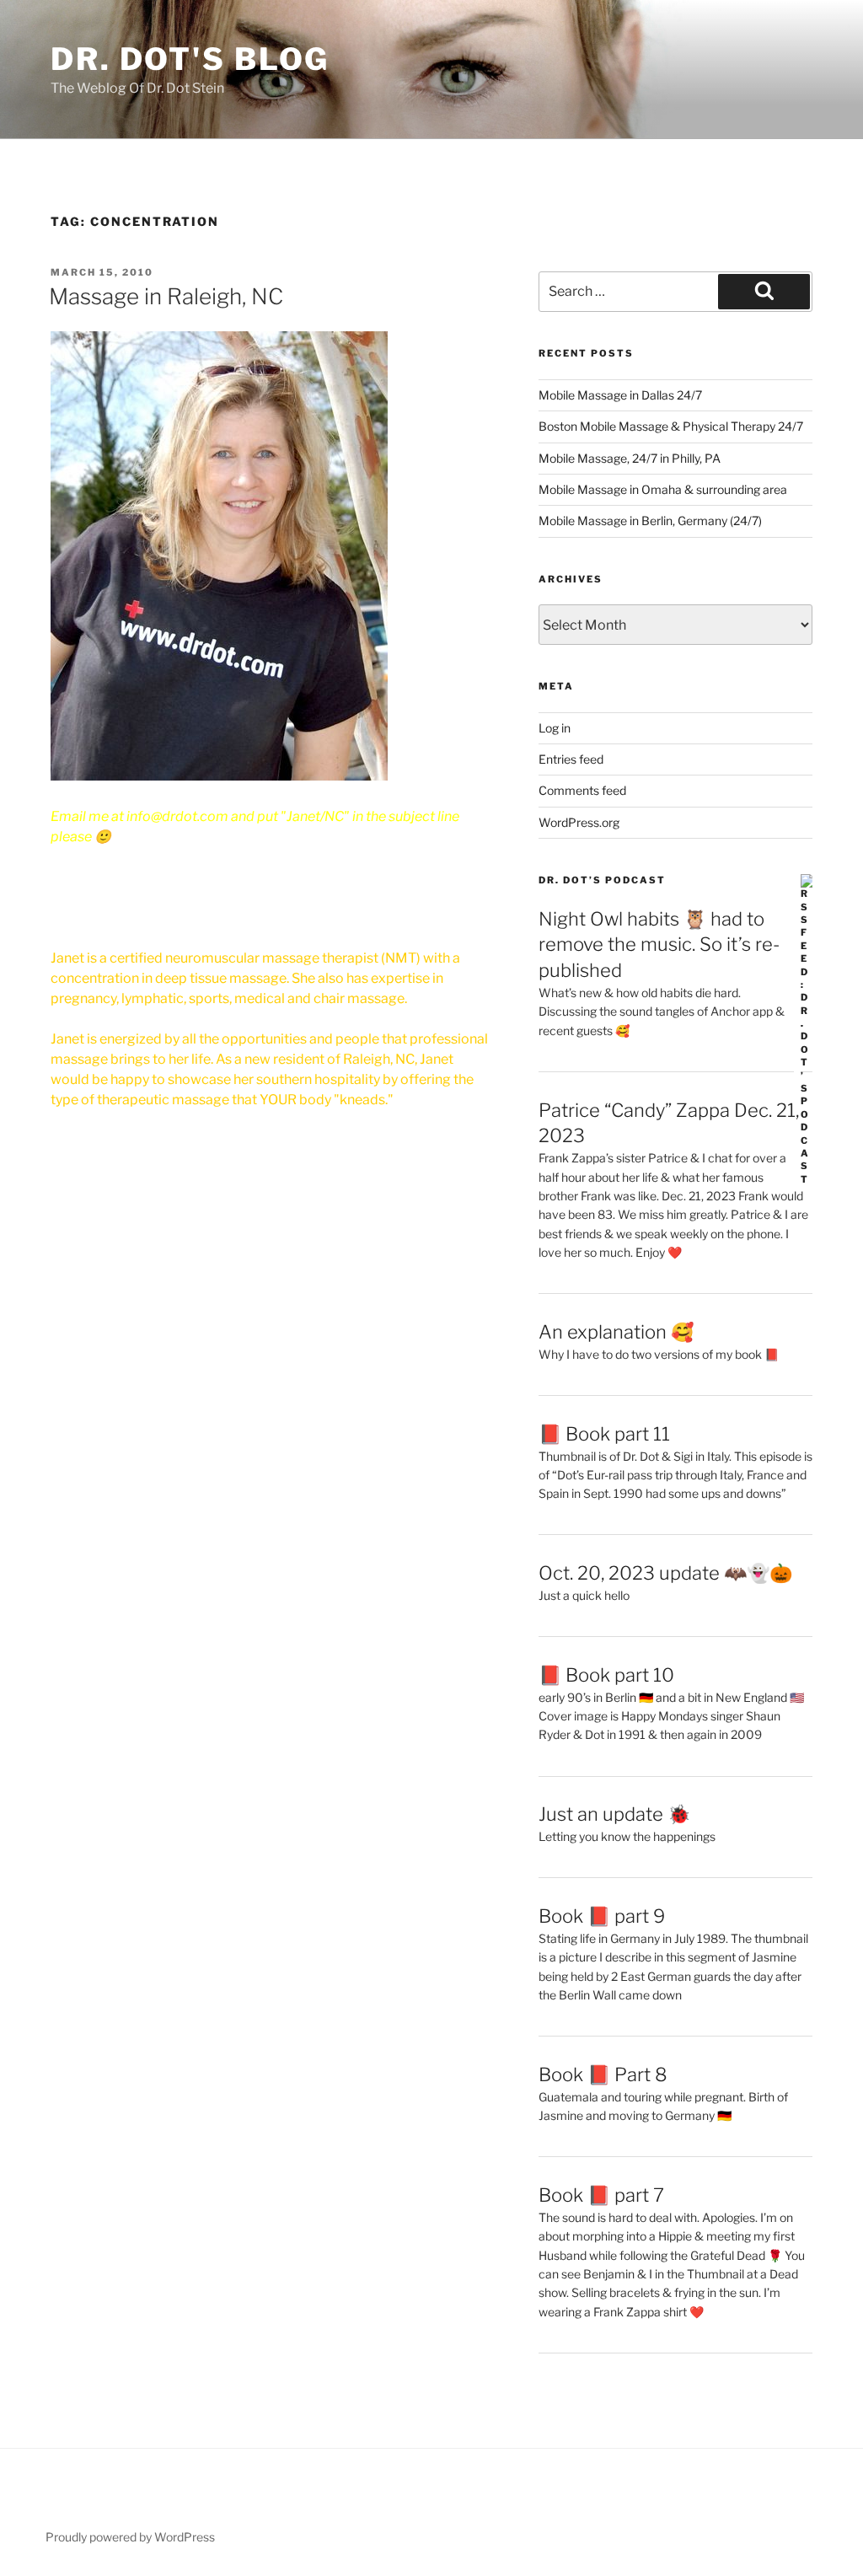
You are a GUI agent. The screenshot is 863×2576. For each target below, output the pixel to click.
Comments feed (582, 790)
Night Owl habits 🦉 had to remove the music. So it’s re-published (659, 945)
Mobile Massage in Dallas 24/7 (620, 395)
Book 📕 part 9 (602, 1916)
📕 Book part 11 (604, 1434)
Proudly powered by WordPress (130, 2537)
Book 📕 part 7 (601, 2195)
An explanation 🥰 (616, 1332)
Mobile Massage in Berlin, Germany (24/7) (650, 521)
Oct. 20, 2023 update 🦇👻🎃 (665, 1573)
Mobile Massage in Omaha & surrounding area (663, 489)
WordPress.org (579, 822)
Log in (555, 728)
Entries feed (571, 759)
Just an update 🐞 (614, 1814)
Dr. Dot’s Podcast (602, 880)
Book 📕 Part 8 (603, 2074)
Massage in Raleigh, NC (166, 296)
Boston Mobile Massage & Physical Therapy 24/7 (671, 426)
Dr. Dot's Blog (190, 59)
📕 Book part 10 (606, 1675)
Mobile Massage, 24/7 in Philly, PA (630, 458)
